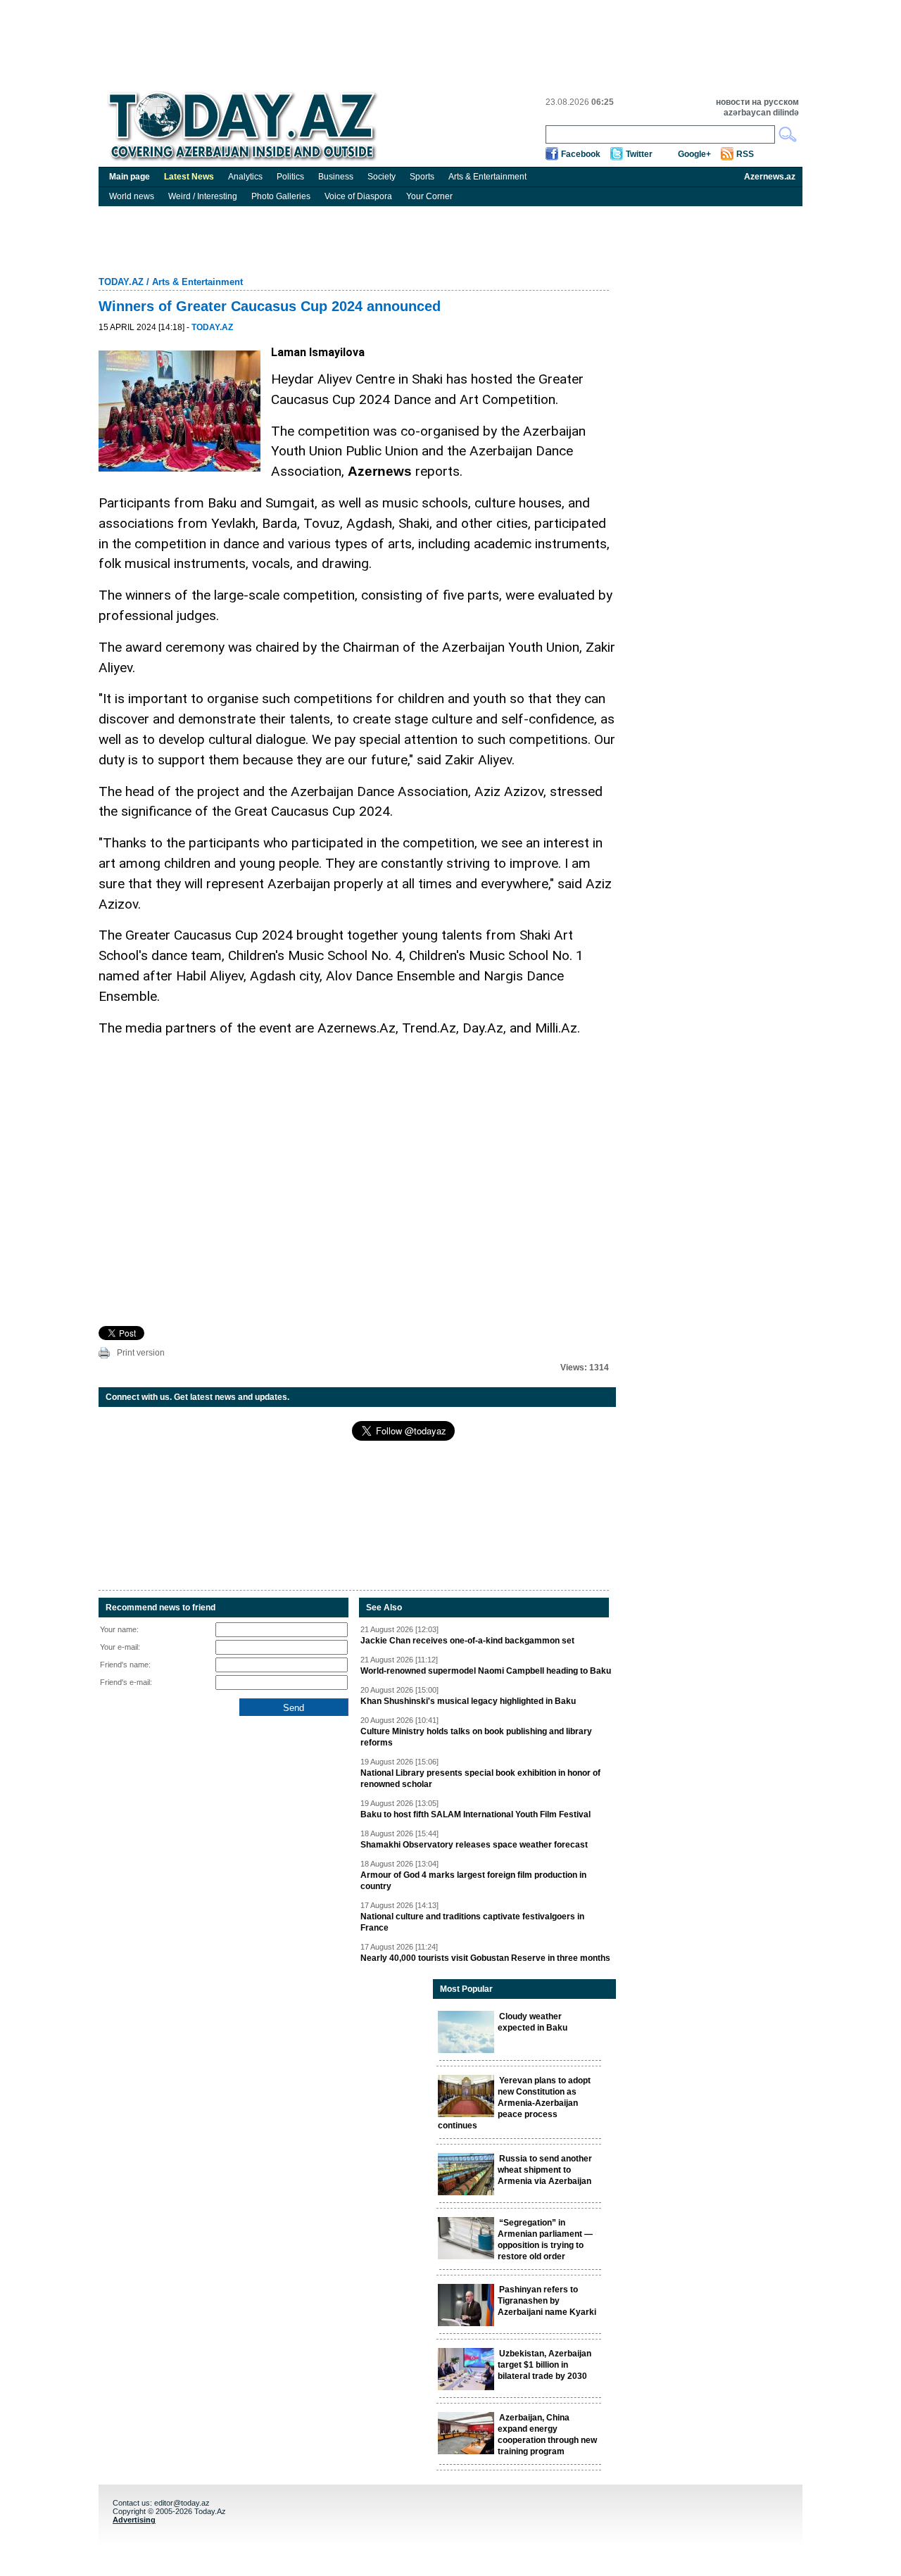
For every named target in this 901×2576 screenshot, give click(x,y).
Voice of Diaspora (358, 196)
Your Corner (429, 196)
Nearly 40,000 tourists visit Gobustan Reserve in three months (485, 1958)
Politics (290, 177)
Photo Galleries (281, 196)
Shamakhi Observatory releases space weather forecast (474, 1845)
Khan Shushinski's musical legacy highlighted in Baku (468, 1701)
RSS (745, 154)
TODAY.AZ (121, 282)
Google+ (694, 154)
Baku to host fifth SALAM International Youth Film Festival (475, 1814)
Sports (422, 177)
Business (336, 177)
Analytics (245, 177)
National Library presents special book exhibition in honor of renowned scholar (480, 1779)
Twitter (639, 154)
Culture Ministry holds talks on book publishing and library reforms (476, 1737)
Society (382, 177)
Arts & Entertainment (487, 177)
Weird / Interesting (203, 196)
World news (132, 196)
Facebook (581, 154)
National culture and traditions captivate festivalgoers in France (472, 1922)
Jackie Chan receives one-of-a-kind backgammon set (467, 1641)
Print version (141, 1353)
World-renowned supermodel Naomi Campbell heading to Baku (486, 1671)
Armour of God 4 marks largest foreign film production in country (473, 1881)
